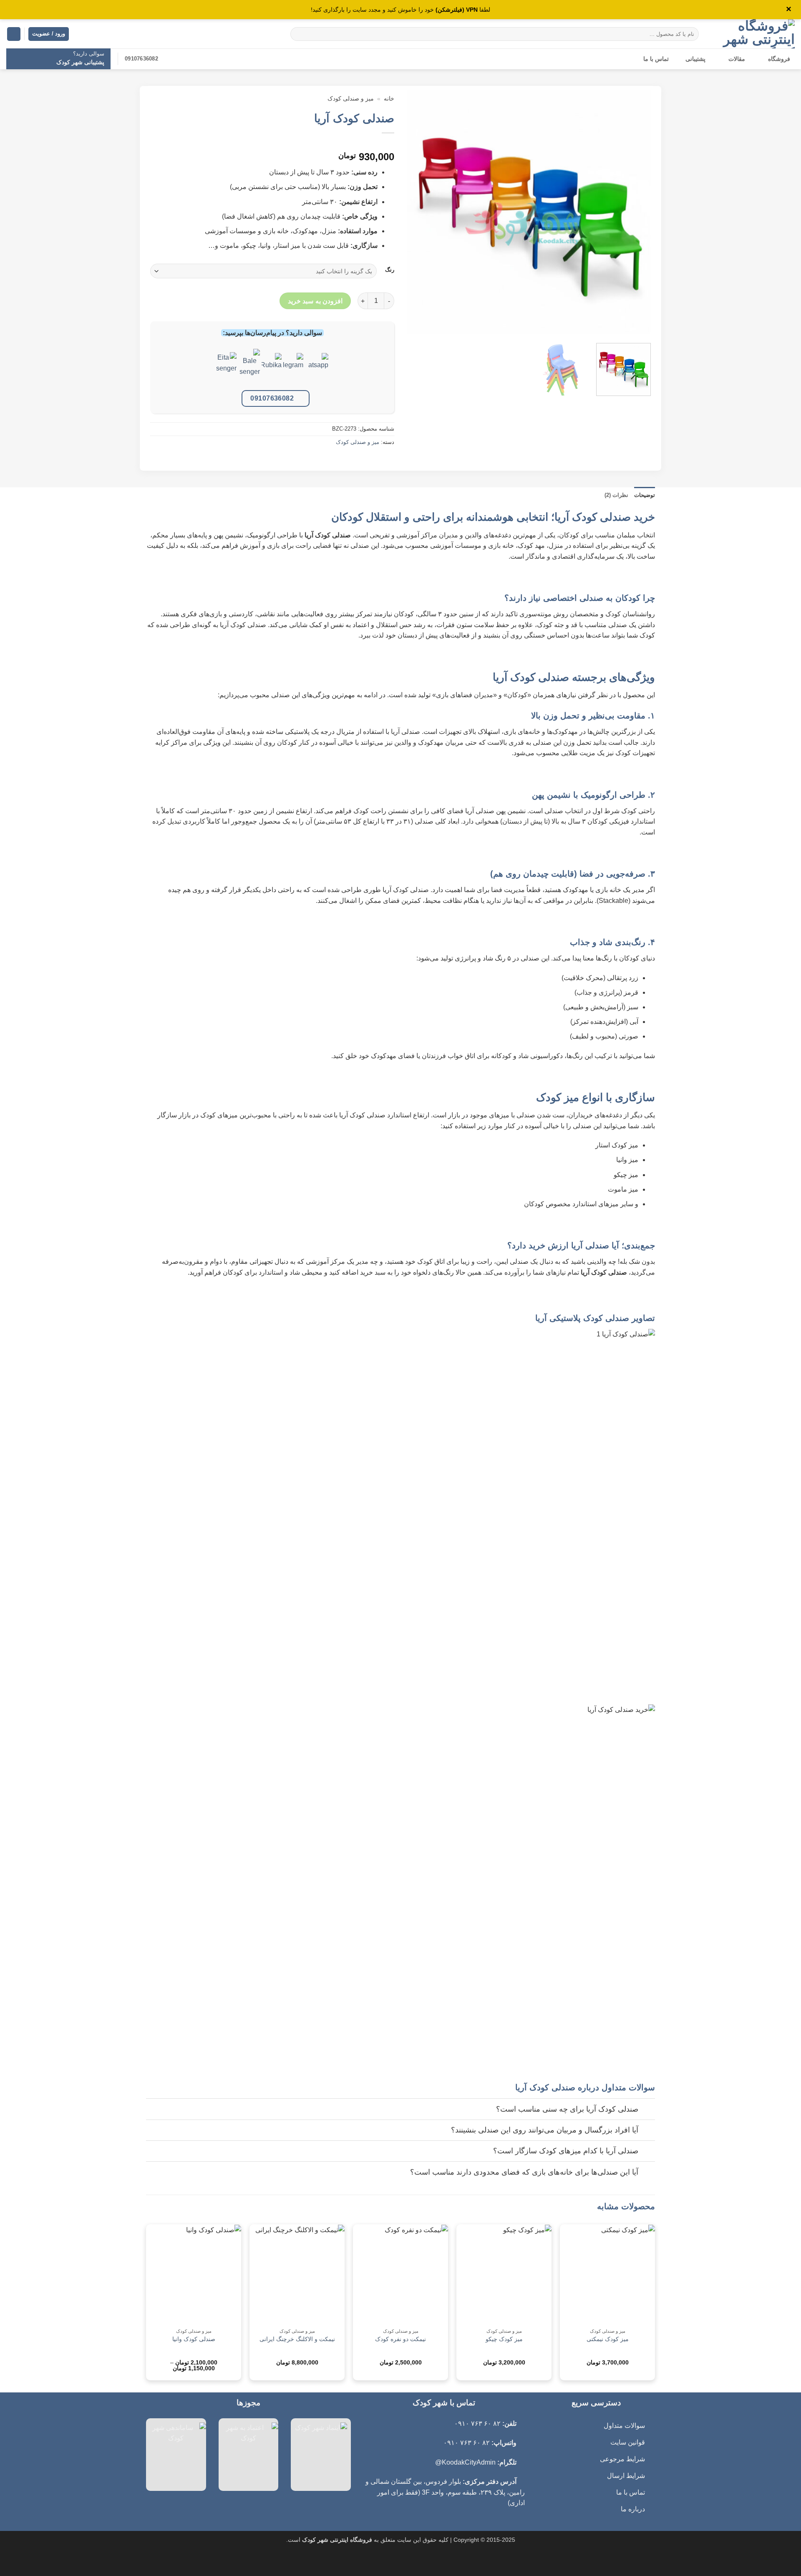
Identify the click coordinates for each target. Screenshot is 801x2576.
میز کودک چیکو (504, 2339)
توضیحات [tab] (645, 495)
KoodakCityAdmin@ (465, 2462)
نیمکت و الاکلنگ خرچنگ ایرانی (297, 2339)
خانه (389, 99)
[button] (14, 34)
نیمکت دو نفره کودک (400, 2339)
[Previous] (635, 212)
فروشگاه (779, 59)
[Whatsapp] (318, 369)
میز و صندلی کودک (351, 99)
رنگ (390, 270)
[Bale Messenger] (250, 369)
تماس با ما (656, 59)
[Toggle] (647, 2110)
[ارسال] (298, 34)
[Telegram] (293, 369)
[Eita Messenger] (227, 369)
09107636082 (272, 398)
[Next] (416, 212)
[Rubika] (272, 369)
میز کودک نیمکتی (608, 2339)
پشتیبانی (695, 59)
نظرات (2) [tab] (616, 495)
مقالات (737, 59)
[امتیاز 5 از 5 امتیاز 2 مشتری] (272, 144)
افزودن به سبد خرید (315, 301)
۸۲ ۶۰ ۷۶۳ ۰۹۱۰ (477, 2424)
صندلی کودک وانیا (194, 2339)
